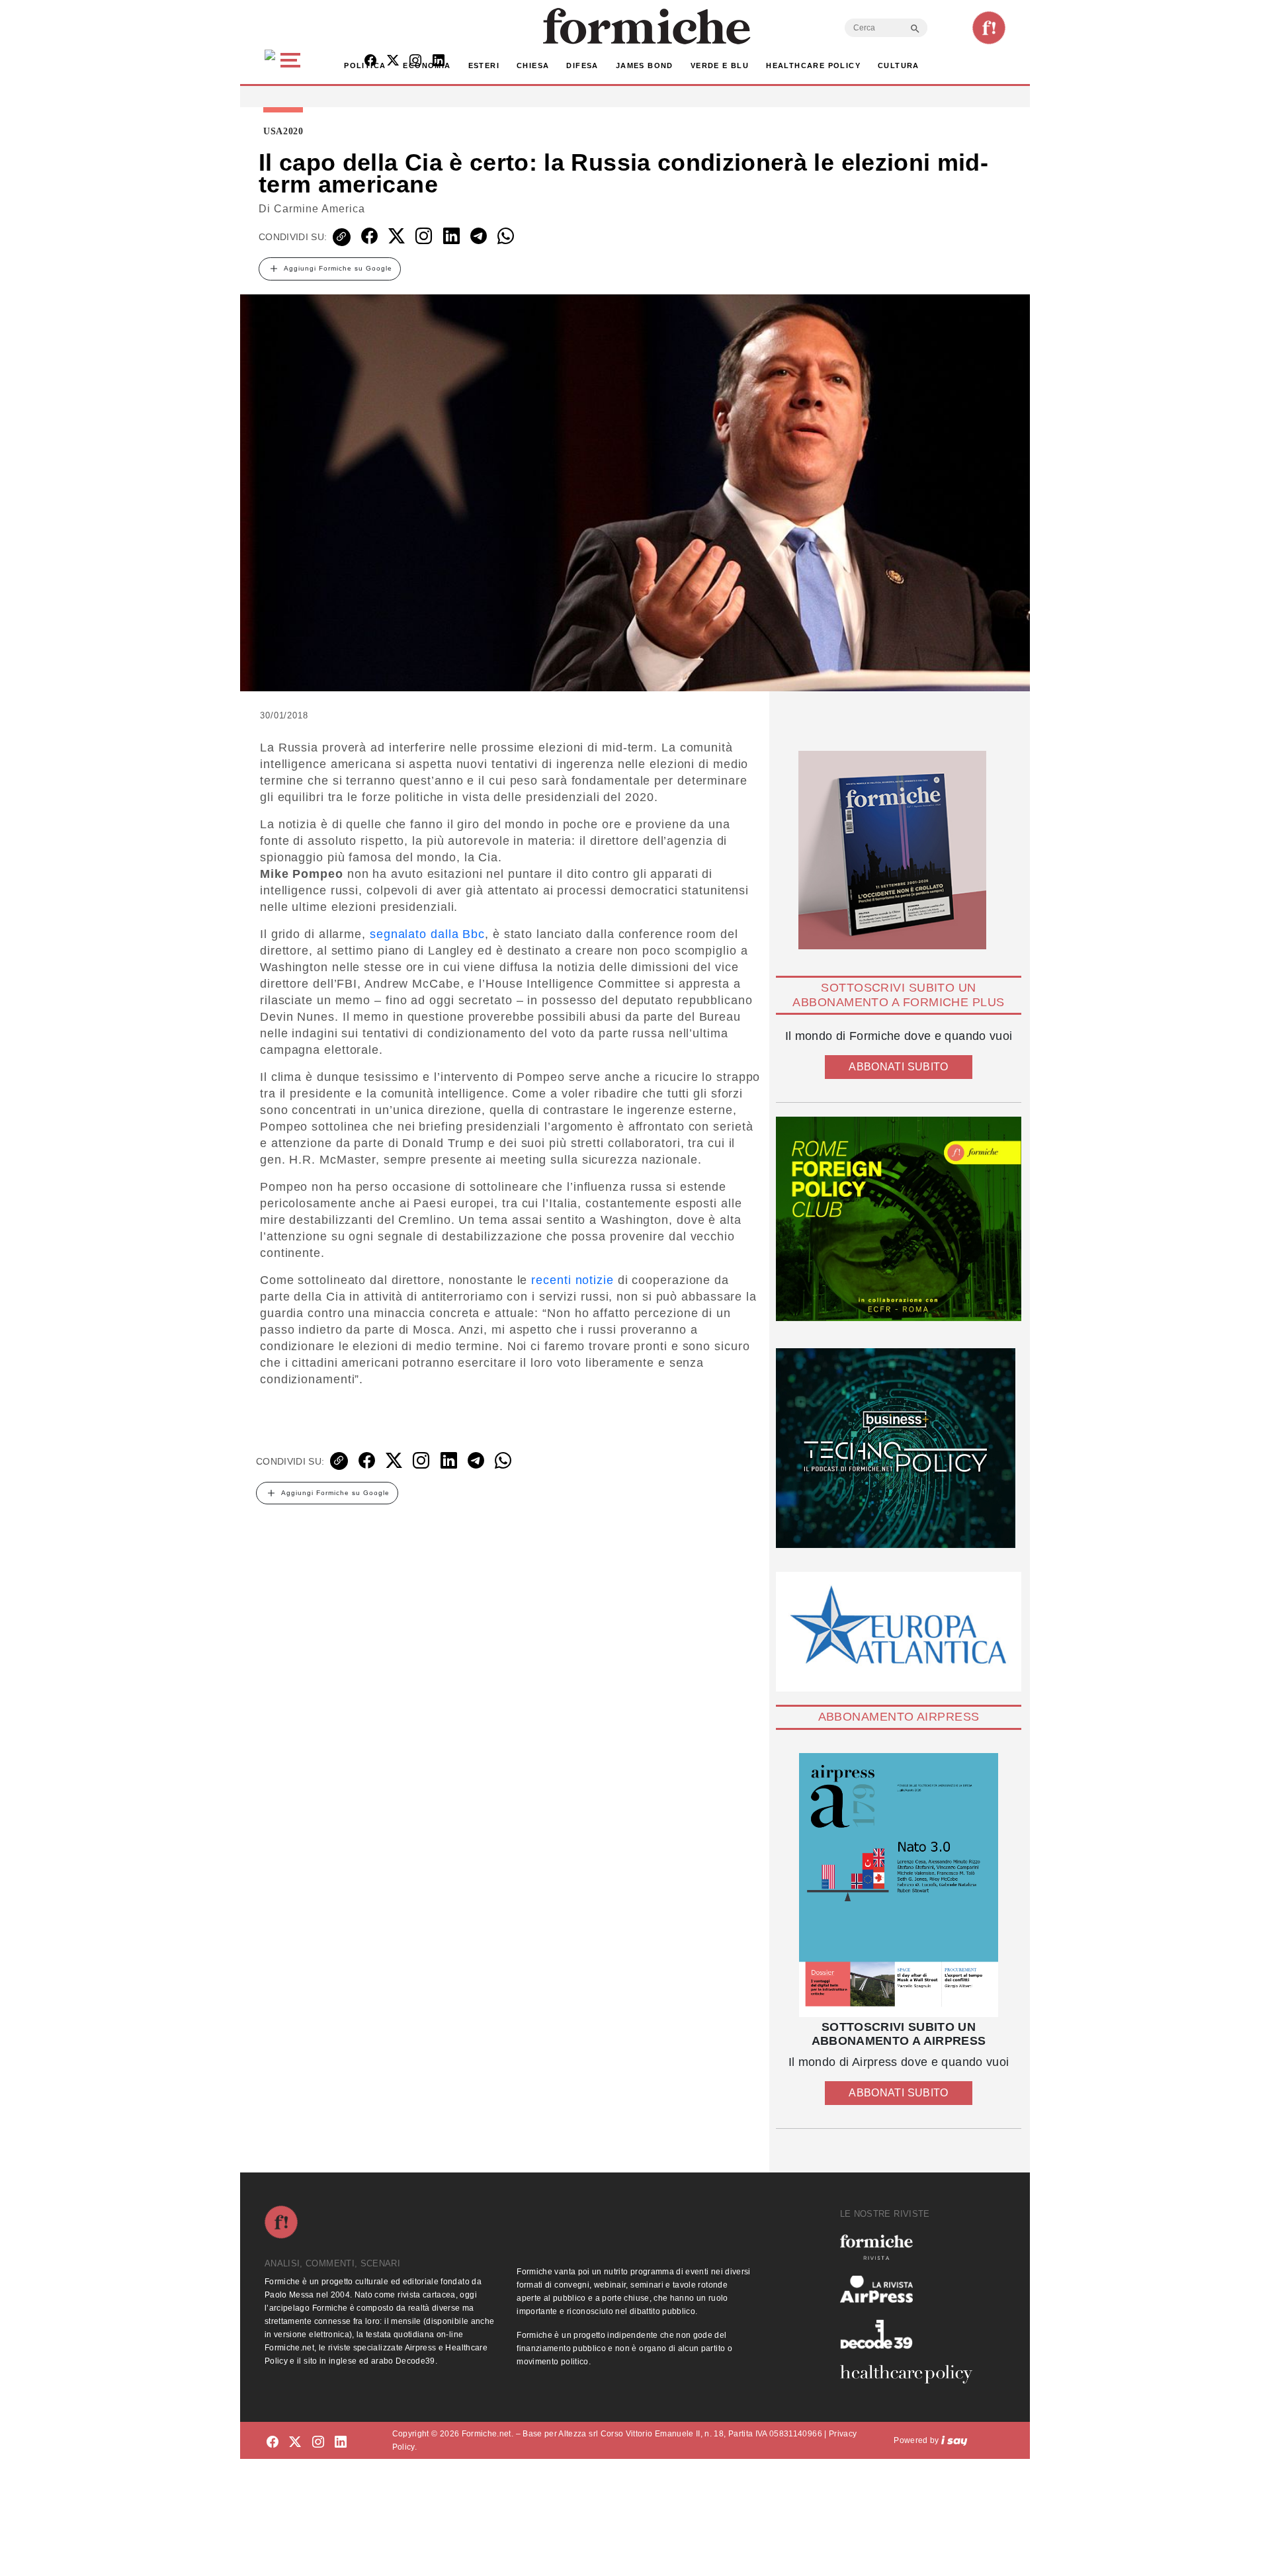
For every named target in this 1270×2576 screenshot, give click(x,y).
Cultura (899, 65)
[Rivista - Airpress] (911, 2289)
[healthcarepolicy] (911, 2374)
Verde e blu (720, 65)
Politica (365, 65)
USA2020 (283, 132)
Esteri (484, 65)
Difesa (582, 65)
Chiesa (533, 65)
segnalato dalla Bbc (427, 934)
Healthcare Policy (813, 65)
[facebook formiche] (273, 2443)
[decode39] (911, 2334)
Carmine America (319, 209)
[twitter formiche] (295, 2443)
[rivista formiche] (899, 1885)
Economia (427, 65)
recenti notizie (572, 1280)
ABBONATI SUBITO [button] (898, 1067)
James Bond (645, 65)
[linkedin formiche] (341, 2443)
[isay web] (954, 2440)
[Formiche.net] (989, 28)
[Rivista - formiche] (911, 2247)
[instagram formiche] (318, 2443)
